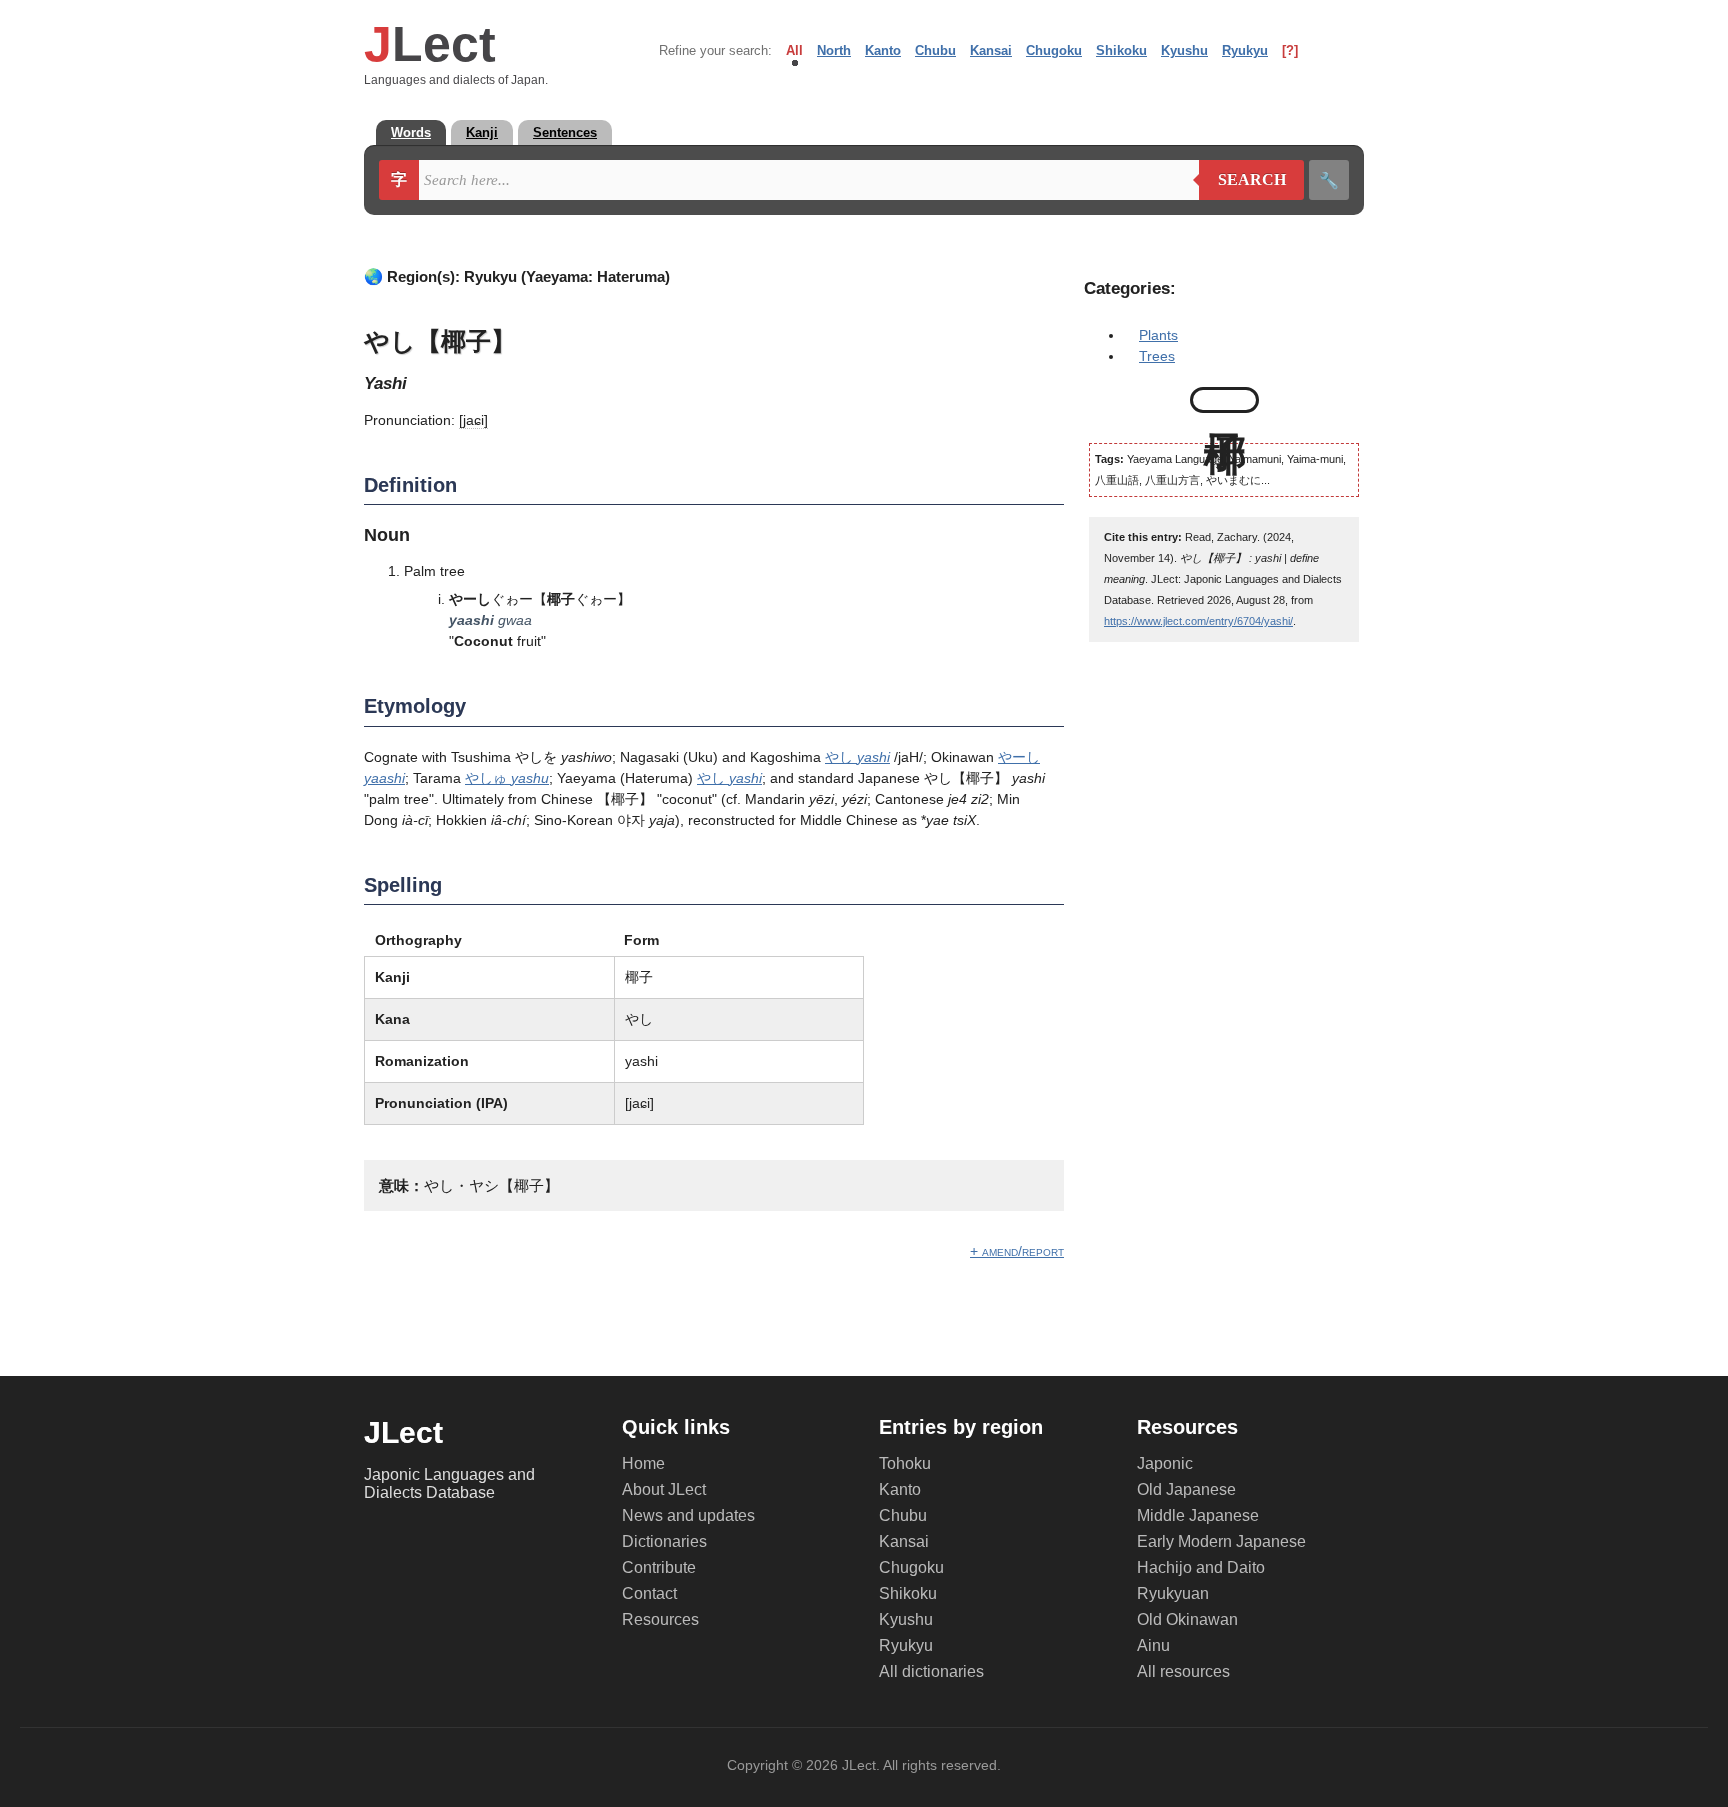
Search (1242, 180)
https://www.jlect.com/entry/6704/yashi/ (1198, 621)
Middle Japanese (1198, 1515)
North (834, 50)
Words (411, 132)
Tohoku (905, 1463)
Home (643, 1463)
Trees (1157, 356)
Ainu (1153, 1645)
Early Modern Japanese (1221, 1541)
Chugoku (1054, 50)
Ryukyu (1245, 50)
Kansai (991, 50)
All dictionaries (931, 1671)
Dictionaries (664, 1541)
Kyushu (1184, 50)
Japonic (1165, 1463)
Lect (430, 44)
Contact (649, 1593)
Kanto (883, 50)
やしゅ (507, 778)
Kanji (482, 132)
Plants (1158, 335)
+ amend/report (1017, 1251)
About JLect (664, 1489)
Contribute (659, 1567)
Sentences (565, 132)
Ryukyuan (1173, 1593)
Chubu (935, 50)
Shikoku (1121, 50)
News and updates (688, 1515)
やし (857, 757)
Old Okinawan (1187, 1619)
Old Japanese (1186, 1489)
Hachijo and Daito (1201, 1567)
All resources (1183, 1671)
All (794, 50)
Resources (660, 1619)
